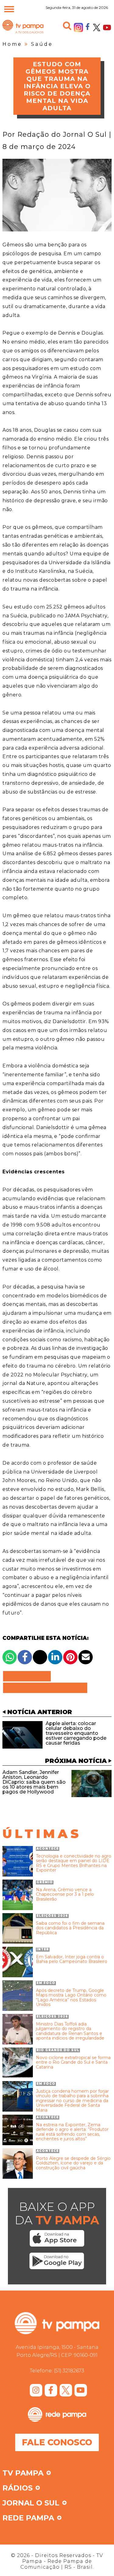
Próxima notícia (76, 1761)
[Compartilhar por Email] (86, 1657)
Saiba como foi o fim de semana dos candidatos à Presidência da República (70, 1928)
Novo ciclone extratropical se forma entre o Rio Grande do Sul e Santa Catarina (73, 2062)
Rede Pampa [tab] (28, 2518)
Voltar (29, 1676)
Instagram (78, 27)
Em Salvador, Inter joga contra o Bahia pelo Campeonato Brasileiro (72, 1959)
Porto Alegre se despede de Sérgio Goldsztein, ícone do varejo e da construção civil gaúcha (73, 2163)
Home (12, 44)
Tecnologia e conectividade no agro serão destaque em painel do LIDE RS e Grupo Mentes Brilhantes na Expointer (74, 1863)
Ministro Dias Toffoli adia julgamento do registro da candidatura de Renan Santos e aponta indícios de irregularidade (70, 2031)
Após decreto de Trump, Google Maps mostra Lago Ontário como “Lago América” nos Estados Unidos (71, 1998)
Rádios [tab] (17, 2488)
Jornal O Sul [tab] (31, 2503)
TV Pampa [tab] (23, 2473)
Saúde (42, 44)
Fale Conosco (57, 2442)
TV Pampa (23, 33)
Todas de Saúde (45, 1688)
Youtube (107, 27)
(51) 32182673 (69, 2371)
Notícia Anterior (40, 1712)
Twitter (97, 27)
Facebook (88, 26)
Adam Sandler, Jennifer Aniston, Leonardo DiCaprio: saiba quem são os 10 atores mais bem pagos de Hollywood (34, 1782)
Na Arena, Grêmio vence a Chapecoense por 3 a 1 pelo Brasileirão (65, 1895)
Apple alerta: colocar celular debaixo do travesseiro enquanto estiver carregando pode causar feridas (76, 1733)
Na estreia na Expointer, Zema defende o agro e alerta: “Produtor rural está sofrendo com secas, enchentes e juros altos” (72, 2132)
